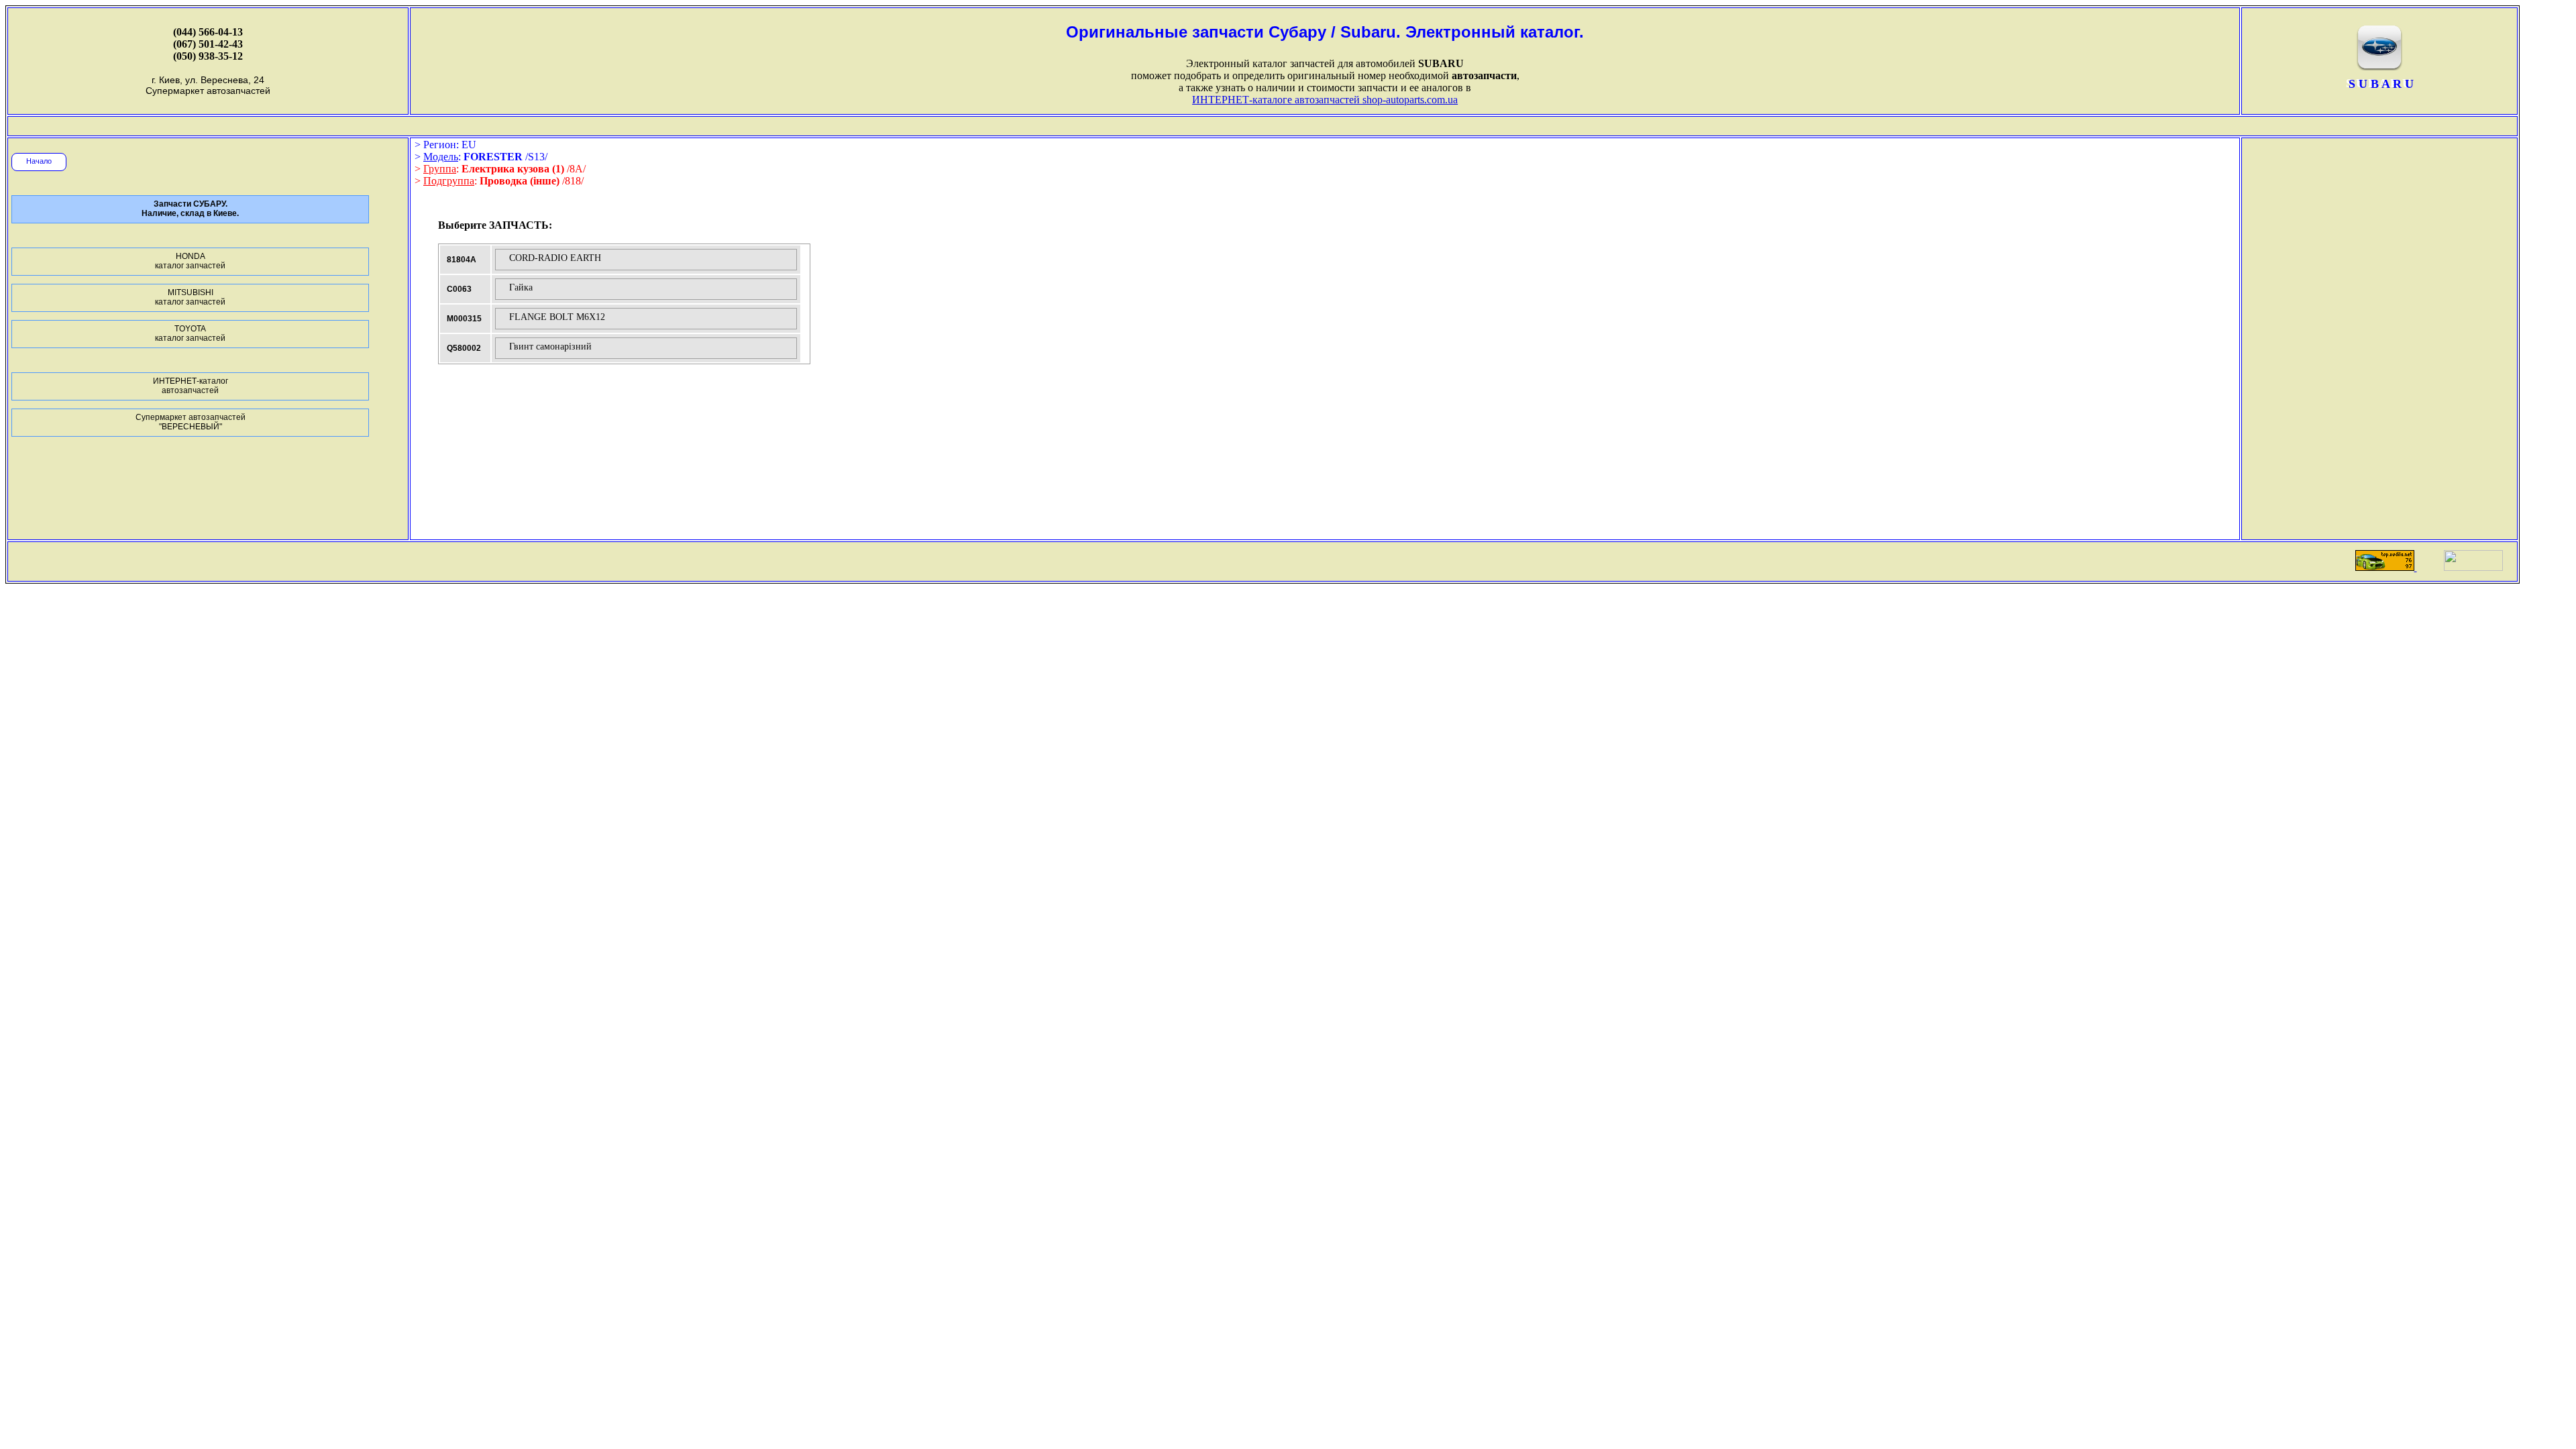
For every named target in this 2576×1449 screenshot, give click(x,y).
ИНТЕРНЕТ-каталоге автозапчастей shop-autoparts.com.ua (1325, 100)
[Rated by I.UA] (2473, 567)
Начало (39, 161)
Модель (441, 157)
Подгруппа (449, 181)
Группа (440, 169)
